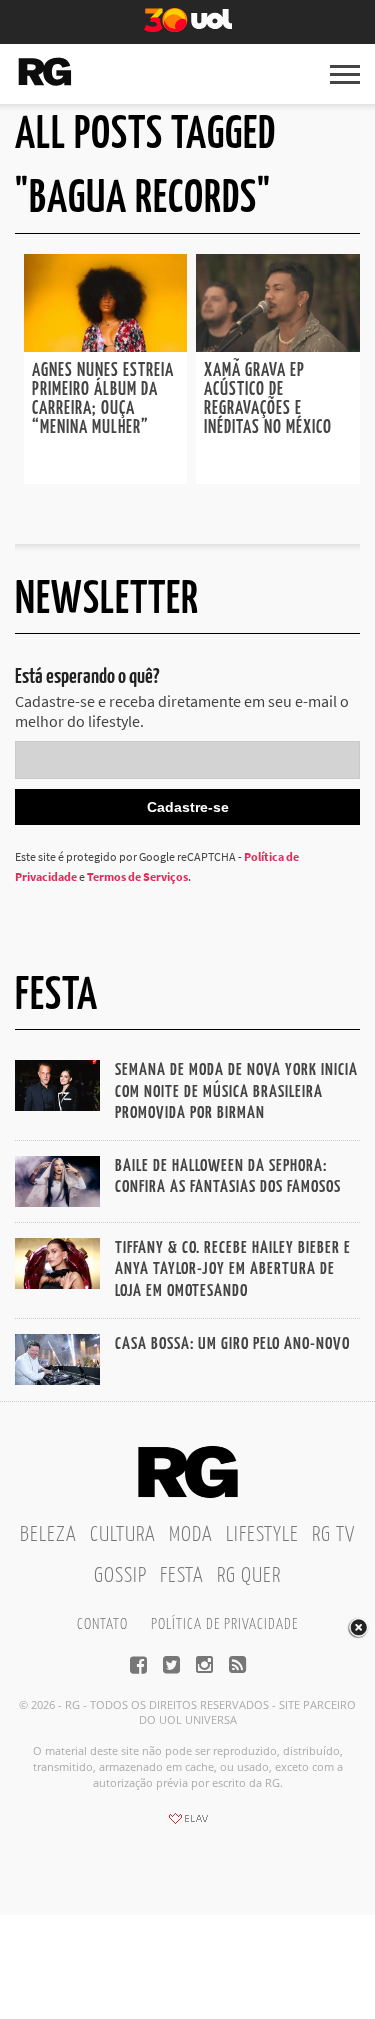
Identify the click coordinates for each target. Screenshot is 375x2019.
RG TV (333, 1535)
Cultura (123, 1535)
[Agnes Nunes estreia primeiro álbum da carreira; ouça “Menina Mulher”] (106, 346)
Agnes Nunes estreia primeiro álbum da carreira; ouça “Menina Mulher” (103, 399)
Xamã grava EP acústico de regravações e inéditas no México (268, 399)
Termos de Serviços (137, 876)
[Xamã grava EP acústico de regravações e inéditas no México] (278, 346)
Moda (191, 1535)
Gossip (120, 1576)
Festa (182, 1576)
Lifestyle (262, 1535)
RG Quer (249, 1576)
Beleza (48, 1535)
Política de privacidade (224, 1624)
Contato (102, 1624)
